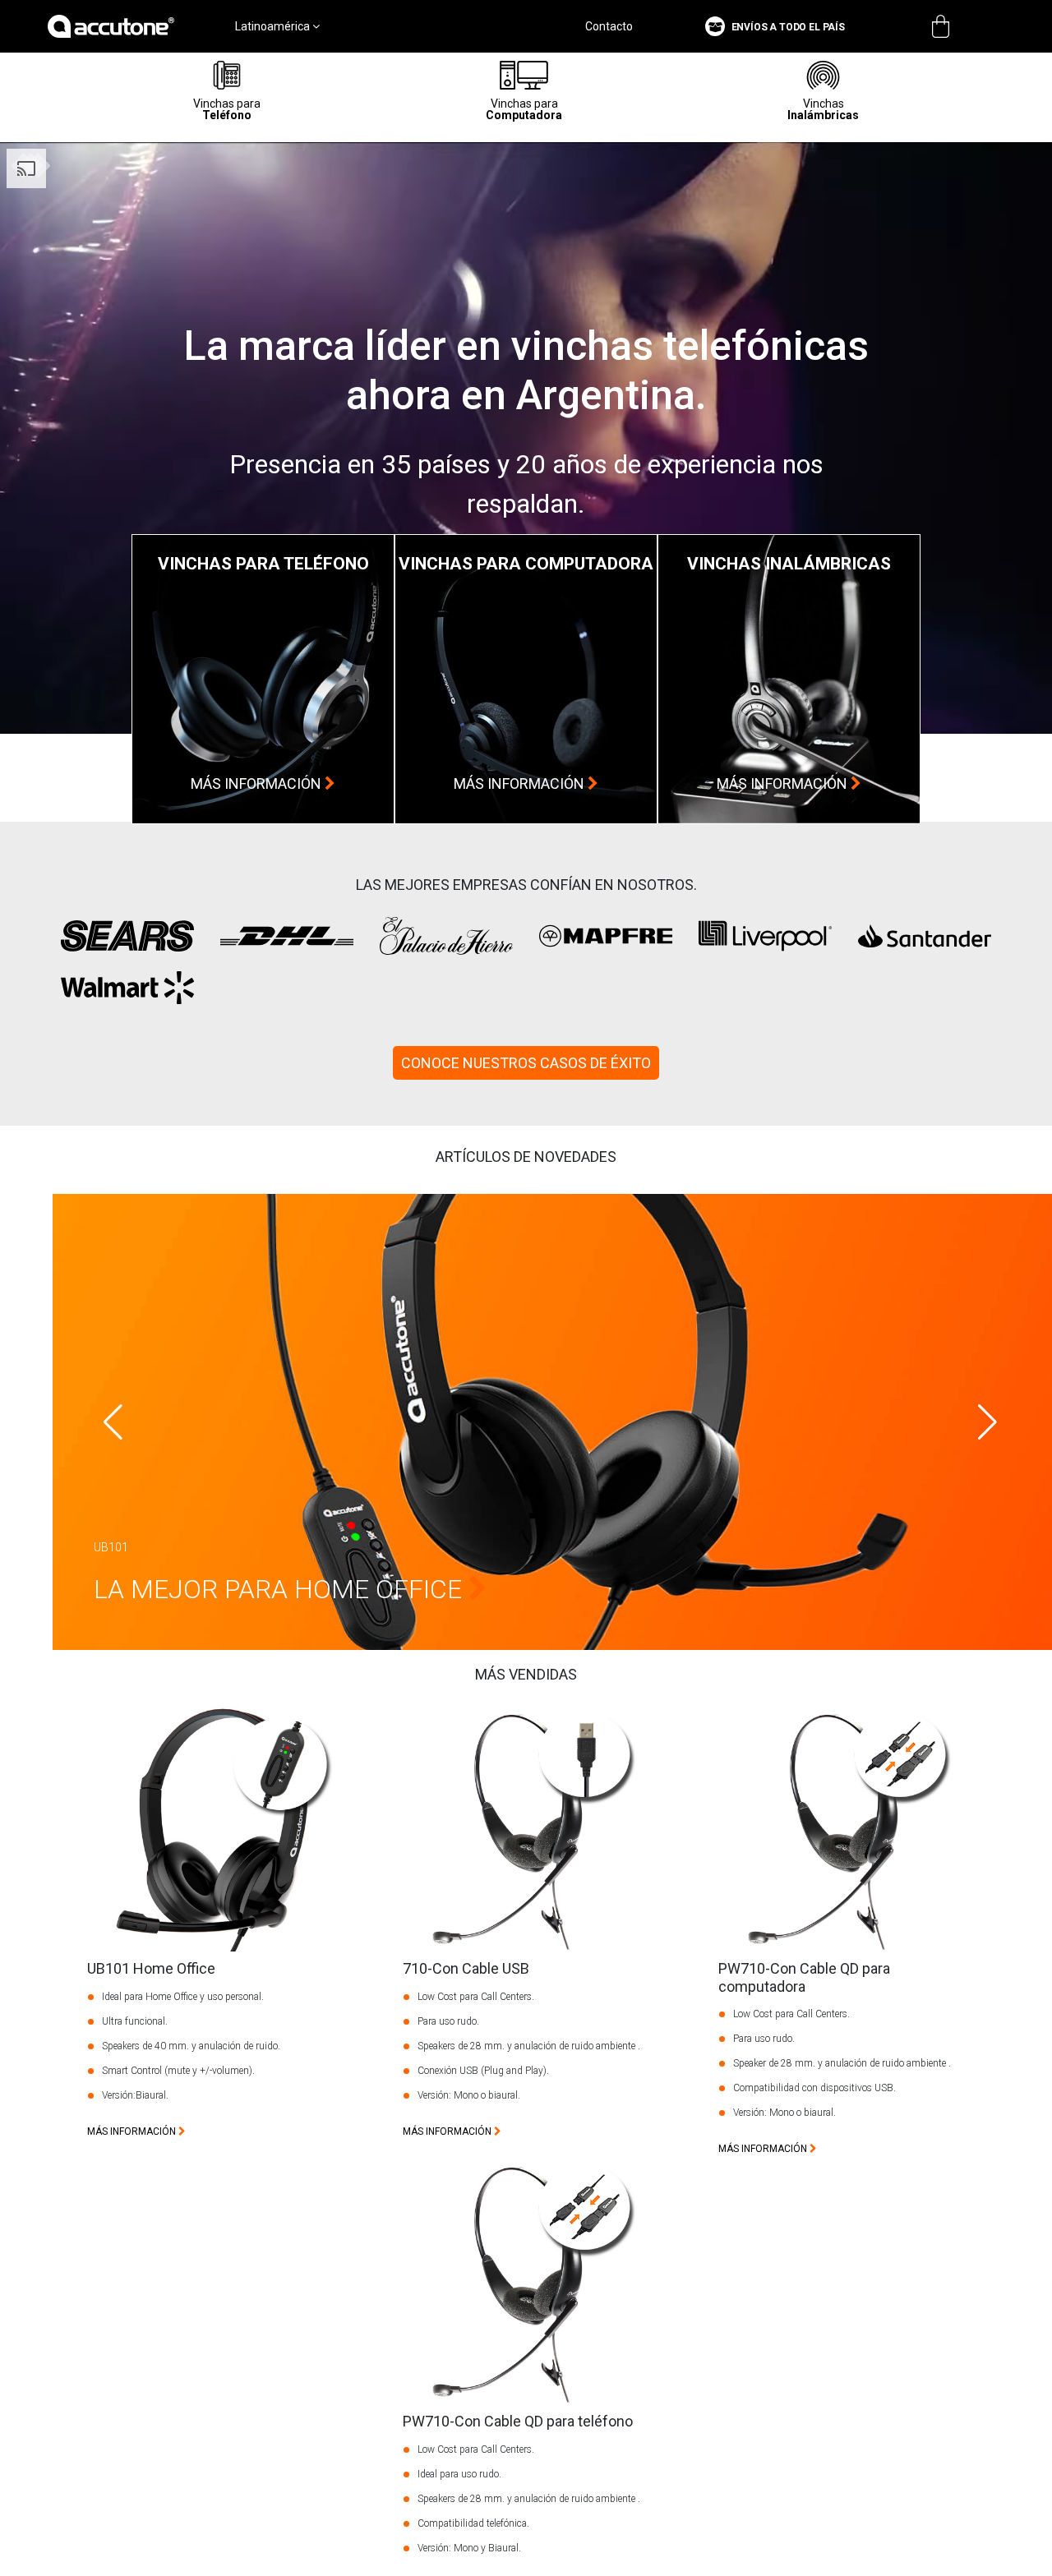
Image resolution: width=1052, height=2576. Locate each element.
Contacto (609, 26)
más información (258, 783)
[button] (987, 1422)
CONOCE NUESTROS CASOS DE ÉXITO (526, 1063)
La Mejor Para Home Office (281, 1589)
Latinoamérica (274, 26)
